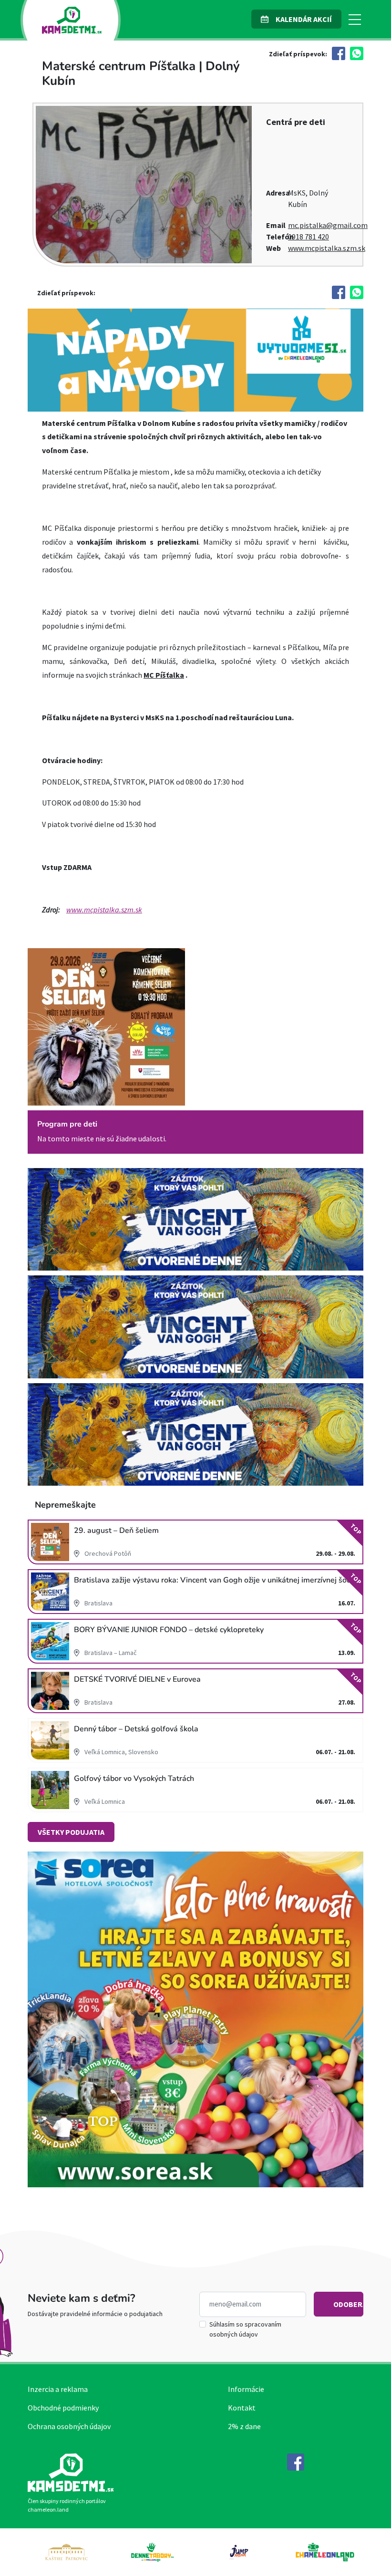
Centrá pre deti (296, 122)
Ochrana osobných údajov (69, 2426)
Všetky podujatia (71, 1832)
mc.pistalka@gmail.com (328, 225)
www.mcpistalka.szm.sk (327, 248)
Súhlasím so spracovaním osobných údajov (245, 2329)
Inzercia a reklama (58, 2389)
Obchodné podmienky (63, 2408)
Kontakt (242, 2408)
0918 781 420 (309, 237)
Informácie (246, 2389)
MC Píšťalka (164, 675)
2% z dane (244, 2426)
